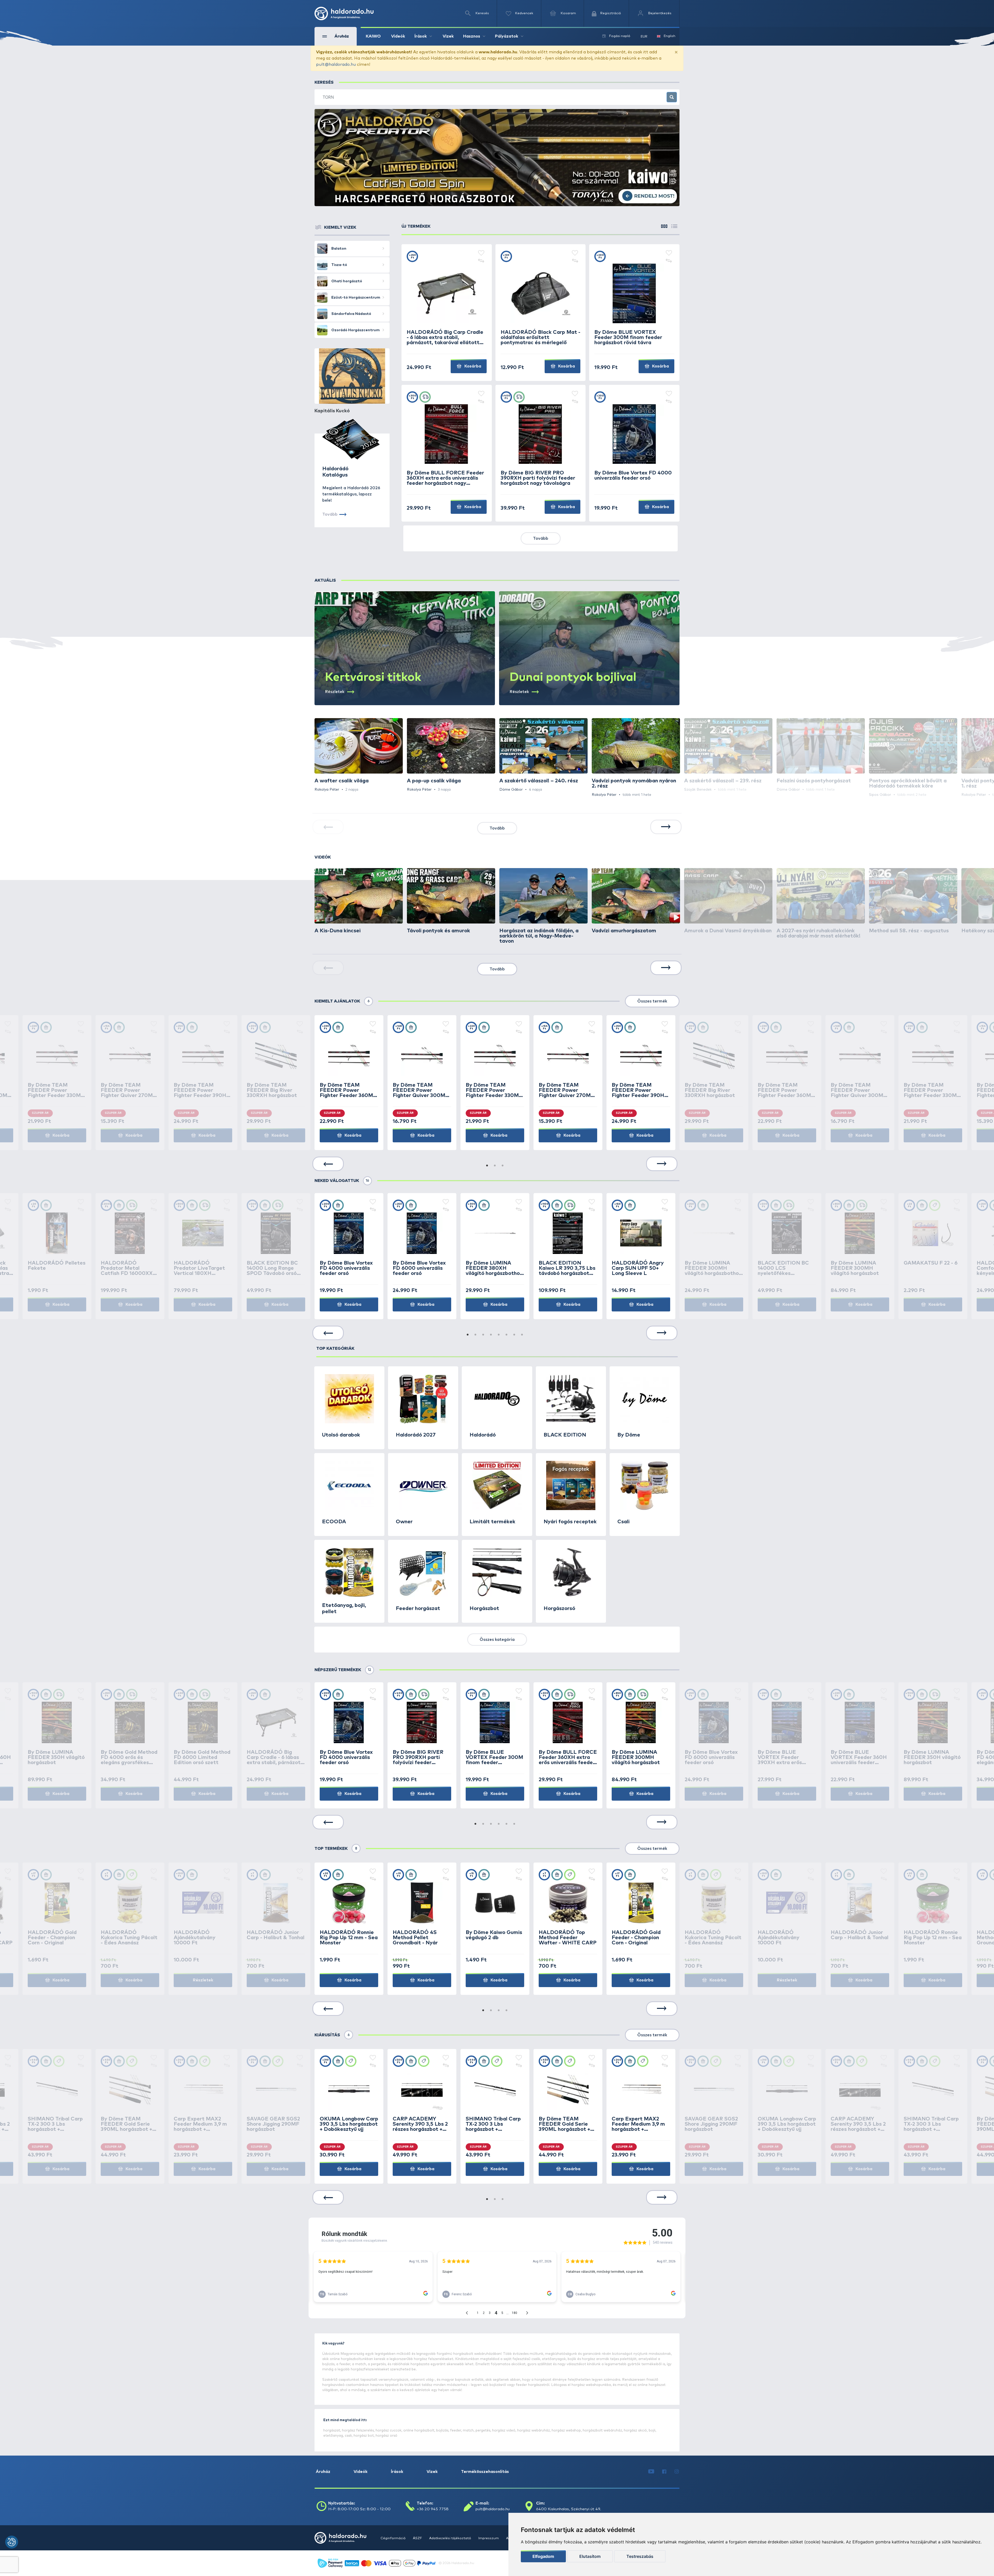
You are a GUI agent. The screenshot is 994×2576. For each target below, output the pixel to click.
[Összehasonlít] (481, 261)
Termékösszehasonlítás (485, 2472)
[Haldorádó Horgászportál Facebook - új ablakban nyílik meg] (664, 2472)
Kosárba (472, 366)
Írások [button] (421, 36)
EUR (644, 37)
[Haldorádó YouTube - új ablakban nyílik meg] (651, 2472)
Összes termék (652, 1001)
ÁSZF (418, 2538)
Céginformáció (393, 2538)
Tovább (541, 538)
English (670, 36)
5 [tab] (499, 1335)
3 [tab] (503, 1166)
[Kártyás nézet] (664, 226)
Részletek (203, 1980)
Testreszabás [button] (640, 2556)
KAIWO (373, 36)
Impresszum (489, 2538)
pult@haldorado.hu (336, 64)
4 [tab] (491, 1335)
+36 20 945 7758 (433, 2509)
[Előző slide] (328, 1164)
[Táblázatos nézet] (674, 226)
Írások (397, 2472)
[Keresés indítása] (672, 97)
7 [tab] (514, 1335)
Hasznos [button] (472, 36)
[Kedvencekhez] (481, 253)
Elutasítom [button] (590, 2556)
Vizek (448, 36)
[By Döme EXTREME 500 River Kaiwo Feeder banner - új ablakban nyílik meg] (497, 158)
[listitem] (359, 755)
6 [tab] (507, 1335)
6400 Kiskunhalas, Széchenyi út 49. (569, 2509)
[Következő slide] (666, 827)
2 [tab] (495, 1166)
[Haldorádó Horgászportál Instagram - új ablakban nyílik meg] (677, 2472)
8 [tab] (522, 1335)
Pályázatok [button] (507, 36)
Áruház (323, 2472)
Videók (398, 36)
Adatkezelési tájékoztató (451, 2538)
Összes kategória (497, 1640)
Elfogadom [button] (543, 2556)
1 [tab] (487, 1166)
